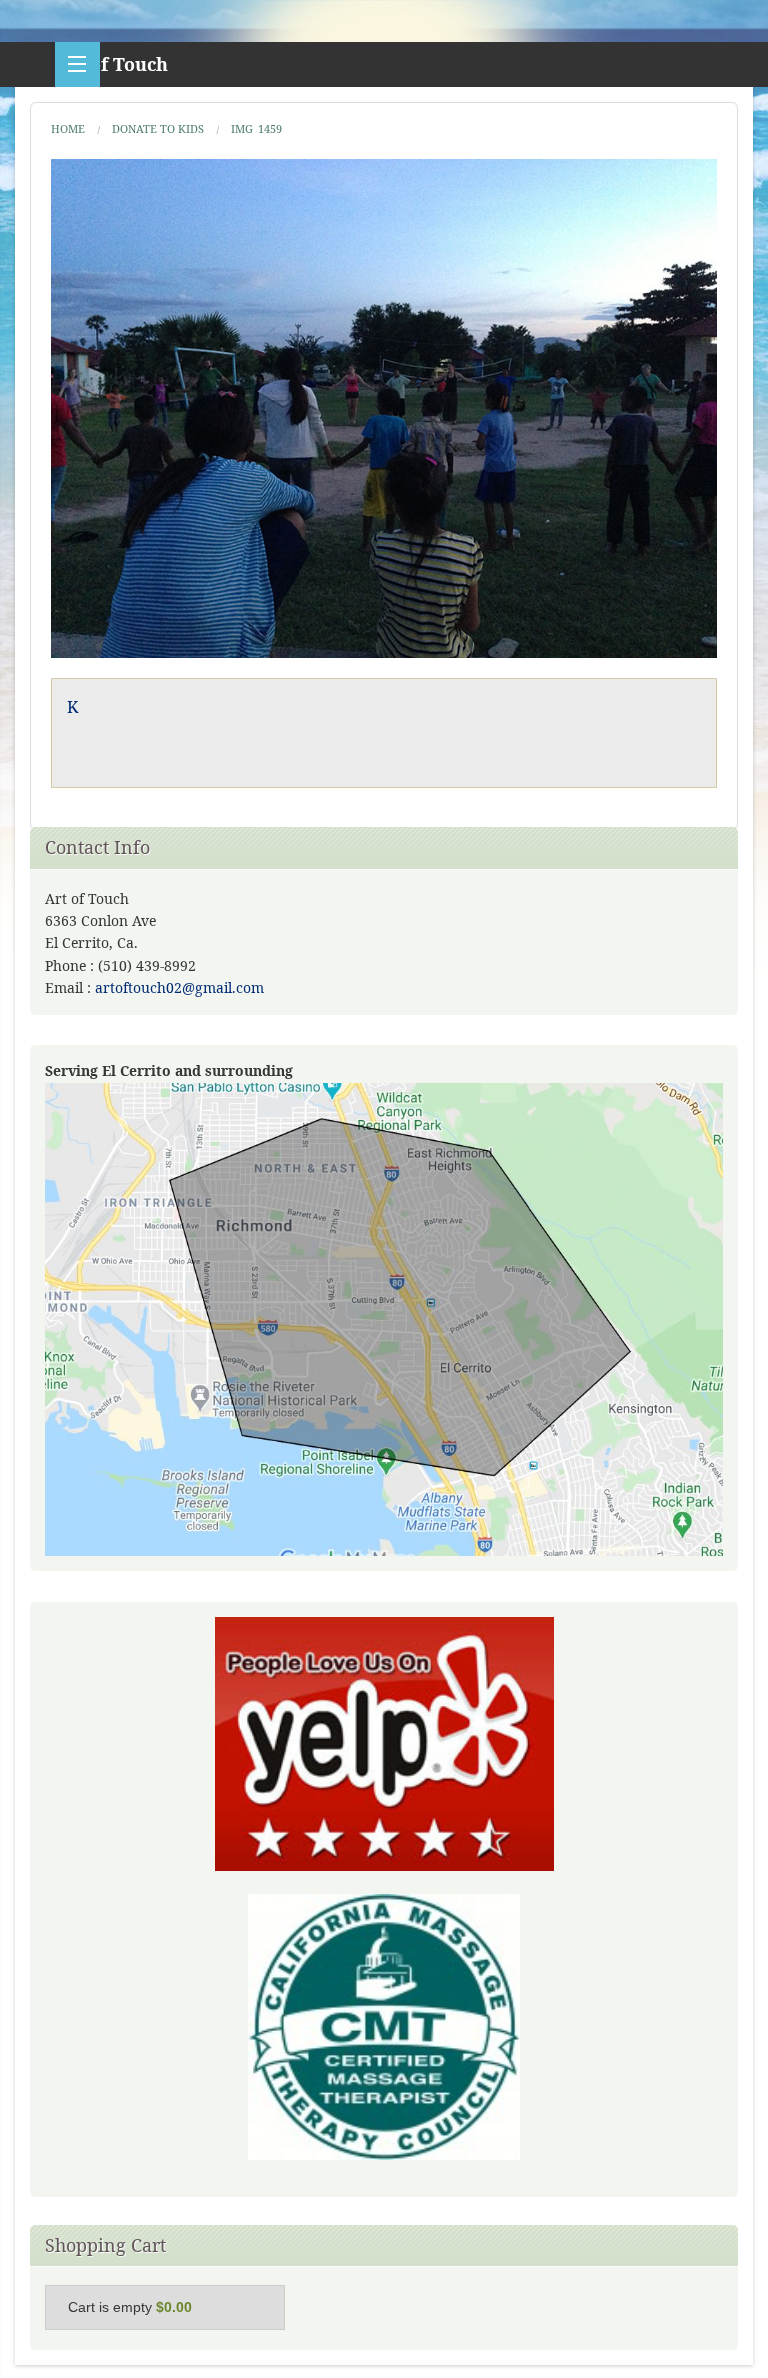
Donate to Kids (158, 128)
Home (68, 128)
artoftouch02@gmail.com (179, 987)
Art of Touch (111, 64)
